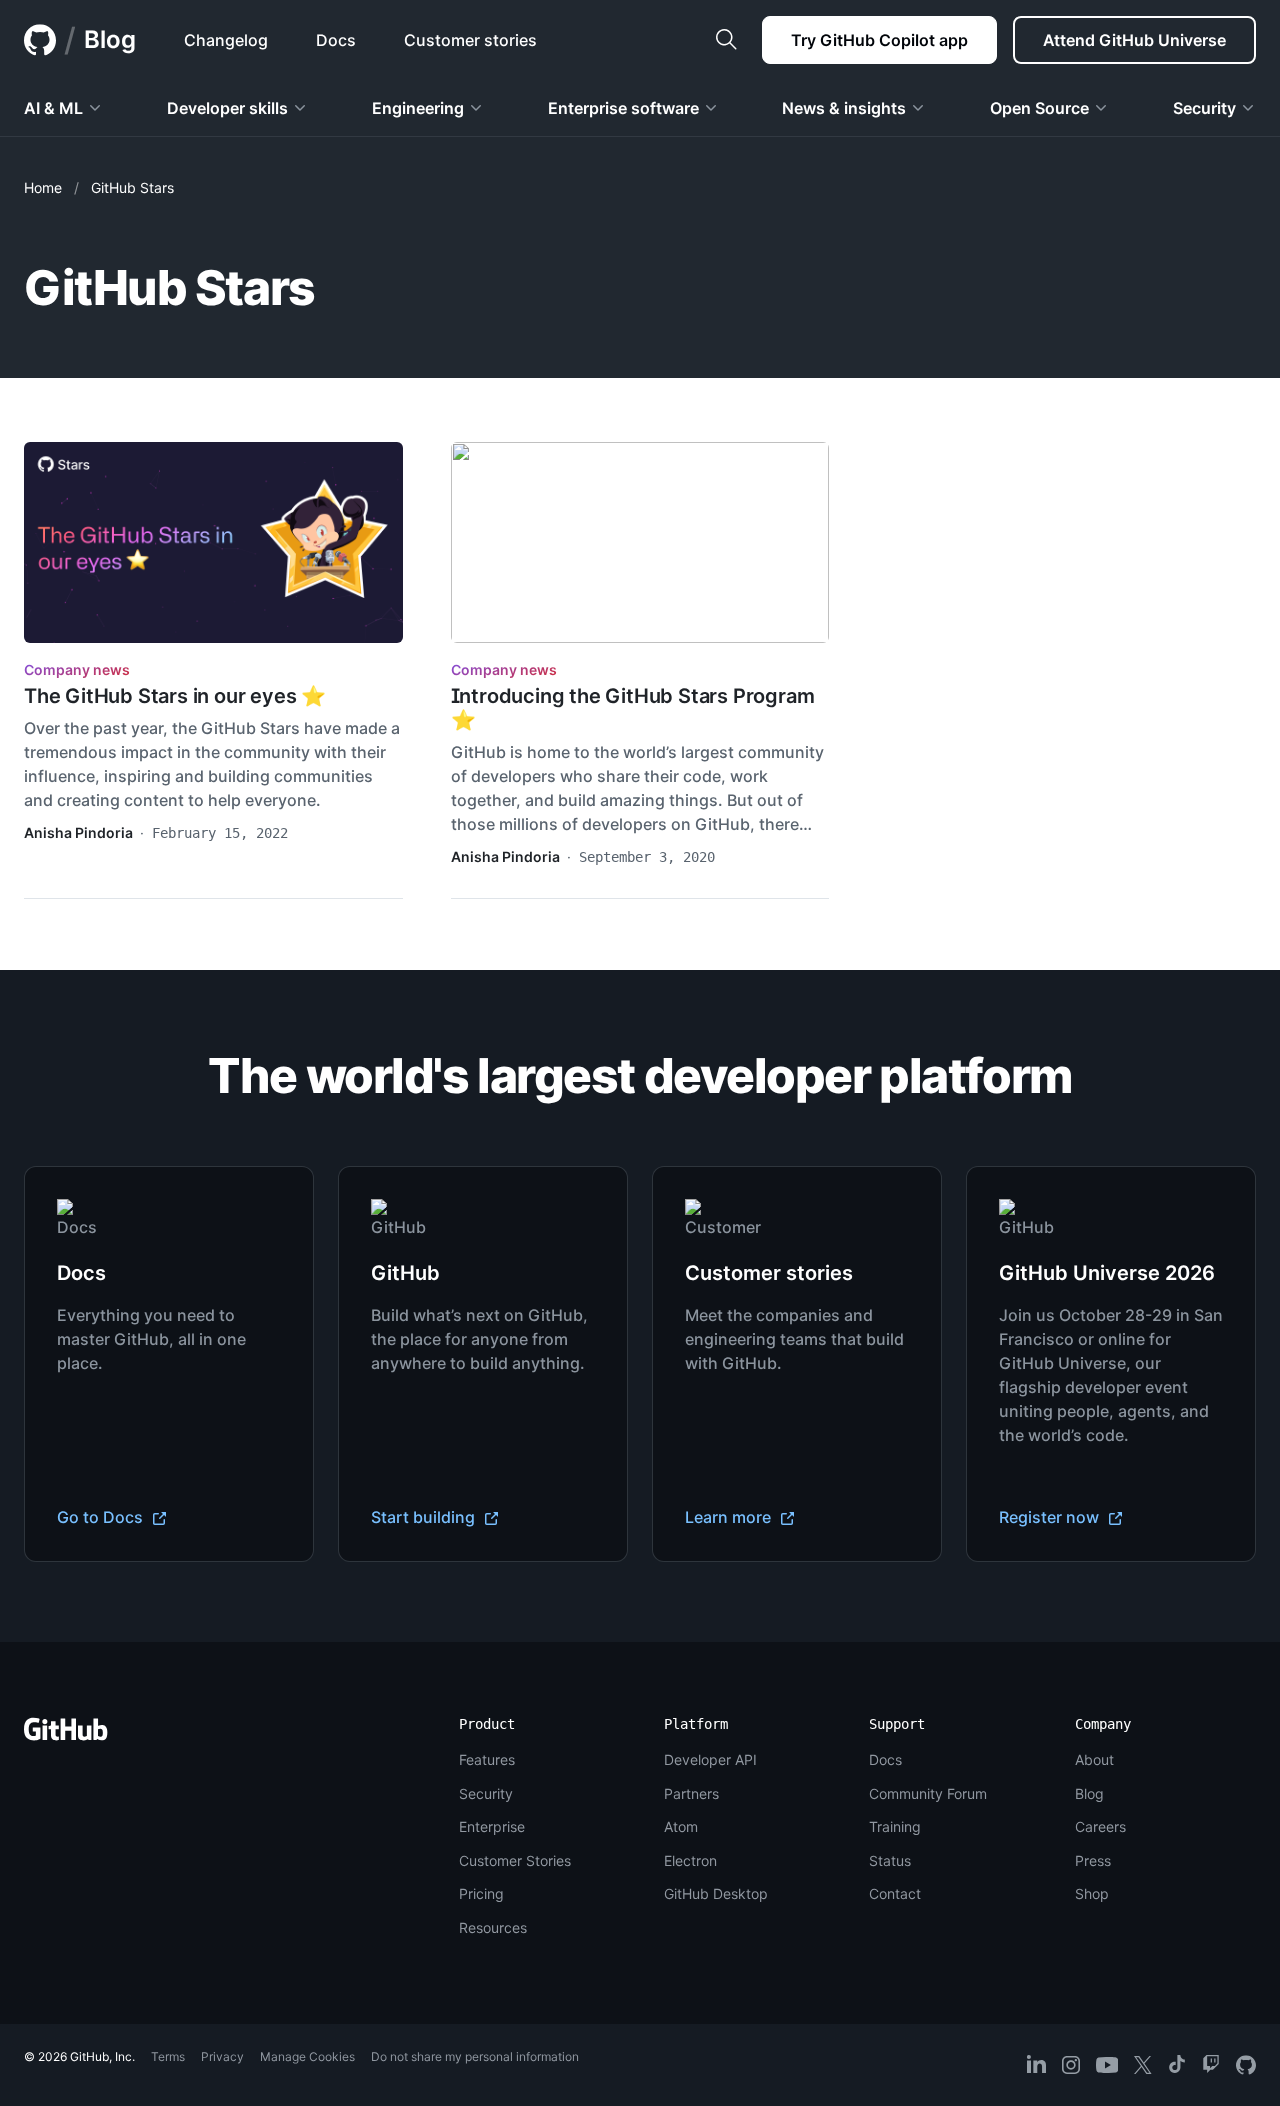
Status (890, 1860)
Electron (690, 1860)
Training (895, 1826)
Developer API (710, 1759)
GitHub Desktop (716, 1893)
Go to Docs (102, 1517)
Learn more (730, 1517)
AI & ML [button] (53, 108)
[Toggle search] (726, 40)
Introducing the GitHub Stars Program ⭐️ (633, 708)
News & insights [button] (844, 108)
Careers (1100, 1826)
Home (43, 187)
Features (487, 1759)
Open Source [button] (1039, 108)
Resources (493, 1927)
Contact (895, 1893)
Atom (681, 1826)
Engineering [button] (418, 108)
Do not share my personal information (475, 2056)
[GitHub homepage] (40, 40)
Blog (110, 39)
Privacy (222, 2056)
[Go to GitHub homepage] (66, 1735)
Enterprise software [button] (623, 108)
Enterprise (492, 1826)
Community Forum (928, 1793)
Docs (885, 1759)
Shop (1092, 1893)
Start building (425, 1517)
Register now (1051, 1517)
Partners (691, 1793)
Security (486, 1793)
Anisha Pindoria (78, 832)
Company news (77, 669)
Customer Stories (515, 1860)
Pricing (481, 1893)
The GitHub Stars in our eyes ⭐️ (175, 696)
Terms (168, 2056)
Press (1093, 1860)
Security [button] (1204, 108)
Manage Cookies (307, 2056)
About (1094, 1759)
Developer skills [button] (227, 108)
